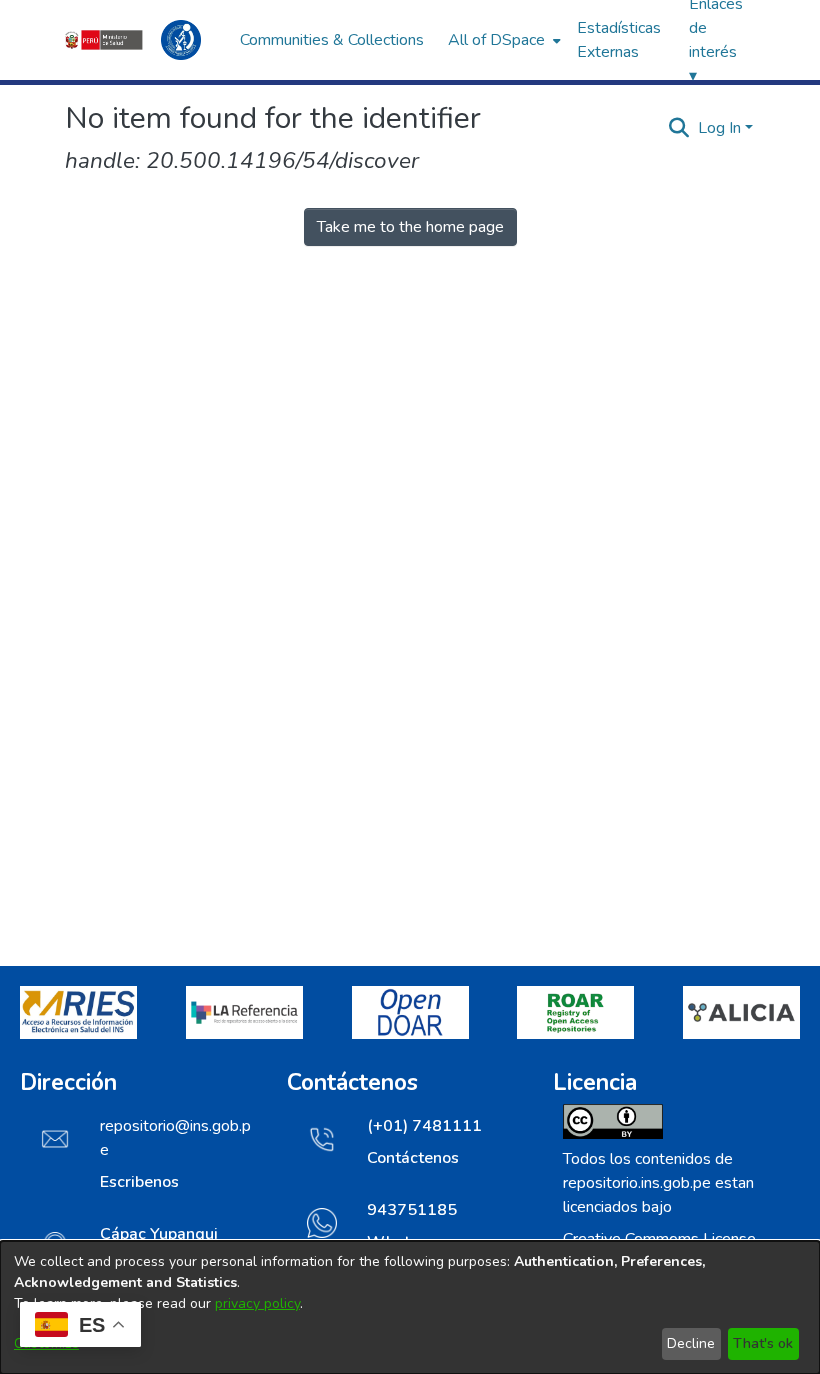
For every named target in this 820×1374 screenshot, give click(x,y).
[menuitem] (502, 40)
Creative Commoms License (659, 1239)
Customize (46, 1343)
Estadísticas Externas (619, 40)
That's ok (763, 1343)
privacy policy (257, 1303)
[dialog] (410, 1307)
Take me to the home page (410, 227)
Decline (691, 1343)
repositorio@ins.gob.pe (175, 1138)
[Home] (142, 40)
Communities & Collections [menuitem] (332, 40)
